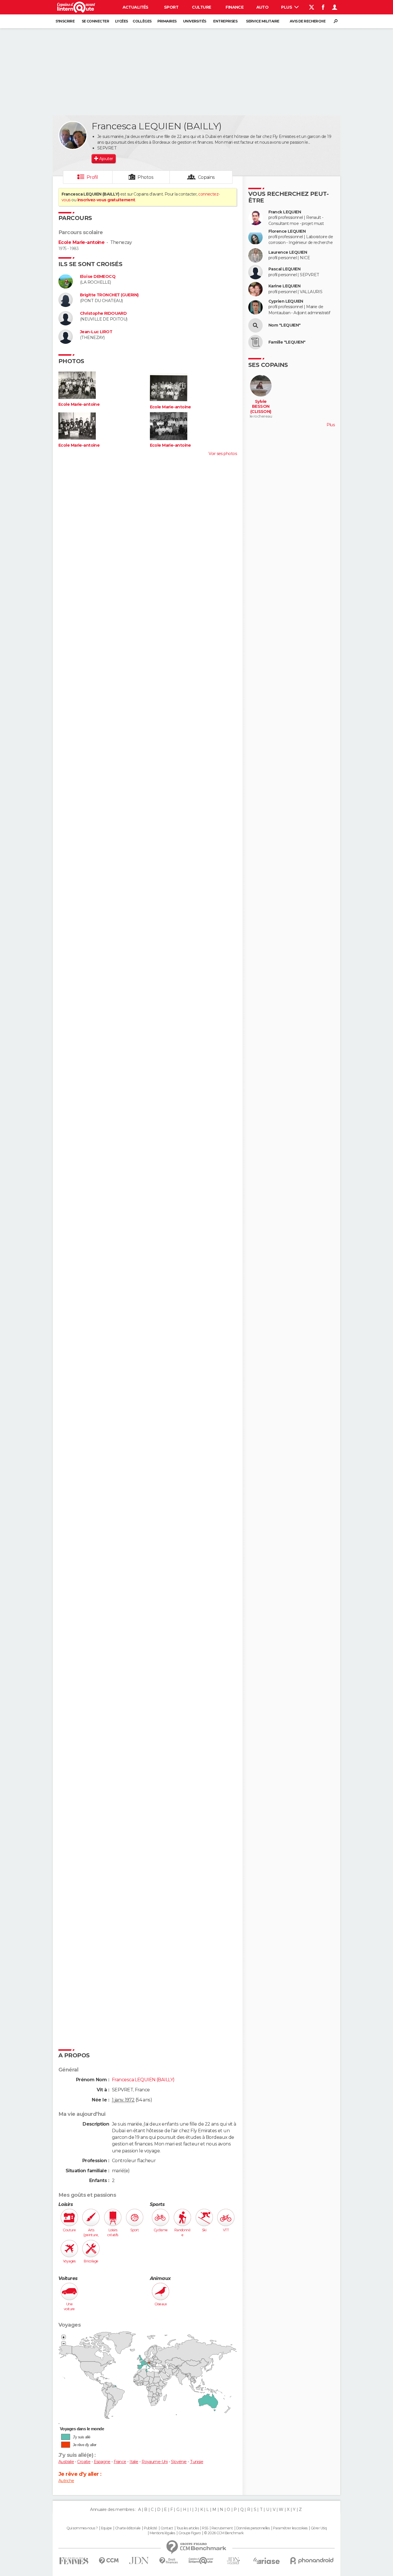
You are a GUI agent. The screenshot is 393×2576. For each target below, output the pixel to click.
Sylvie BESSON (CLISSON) (261, 407)
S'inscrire (65, 21)
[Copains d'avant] (201, 2561)
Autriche (66, 2481)
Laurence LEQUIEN (288, 252)
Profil (92, 177)
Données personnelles (253, 2528)
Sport (171, 7)
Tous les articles (188, 2528)
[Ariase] (267, 2561)
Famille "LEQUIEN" (287, 342)
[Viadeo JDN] (233, 2561)
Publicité (151, 2528)
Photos (145, 177)
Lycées (122, 21)
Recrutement (222, 2528)
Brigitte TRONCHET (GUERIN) (109, 295)
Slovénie (179, 2462)
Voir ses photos (223, 454)
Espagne (102, 2462)
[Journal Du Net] (139, 2561)
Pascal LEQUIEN (284, 269)
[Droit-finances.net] (169, 2561)
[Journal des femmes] (74, 2561)
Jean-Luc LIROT (96, 332)
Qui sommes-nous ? (82, 2528)
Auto (263, 7)
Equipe (106, 2528)
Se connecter (95, 21)
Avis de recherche (308, 21)
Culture (201, 7)
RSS (205, 2528)
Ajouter (106, 159)
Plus (287, 7)
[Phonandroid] (312, 2561)
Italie (134, 2462)
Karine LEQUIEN (284, 286)
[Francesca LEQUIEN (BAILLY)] (73, 135)
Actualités (136, 7)
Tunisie (197, 2462)
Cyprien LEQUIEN (286, 301)
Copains (206, 177)
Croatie (84, 2462)
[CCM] (109, 2561)
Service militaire (263, 21)
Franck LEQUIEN (285, 212)
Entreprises (225, 21)
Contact (167, 2528)
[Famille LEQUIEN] (255, 342)
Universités (195, 21)
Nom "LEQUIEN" (285, 325)
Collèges (142, 21)
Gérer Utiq (319, 2528)
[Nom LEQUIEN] (255, 325)
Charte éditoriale (128, 2528)
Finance (234, 7)
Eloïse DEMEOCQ (98, 277)
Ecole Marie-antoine (81, 242)
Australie (66, 2462)
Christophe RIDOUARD (103, 313)
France (120, 2462)
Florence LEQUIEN (287, 231)
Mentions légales (162, 2533)
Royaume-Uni (155, 2462)
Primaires (167, 21)
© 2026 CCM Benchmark (224, 2533)
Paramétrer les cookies (290, 2528)
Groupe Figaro (190, 2533)
